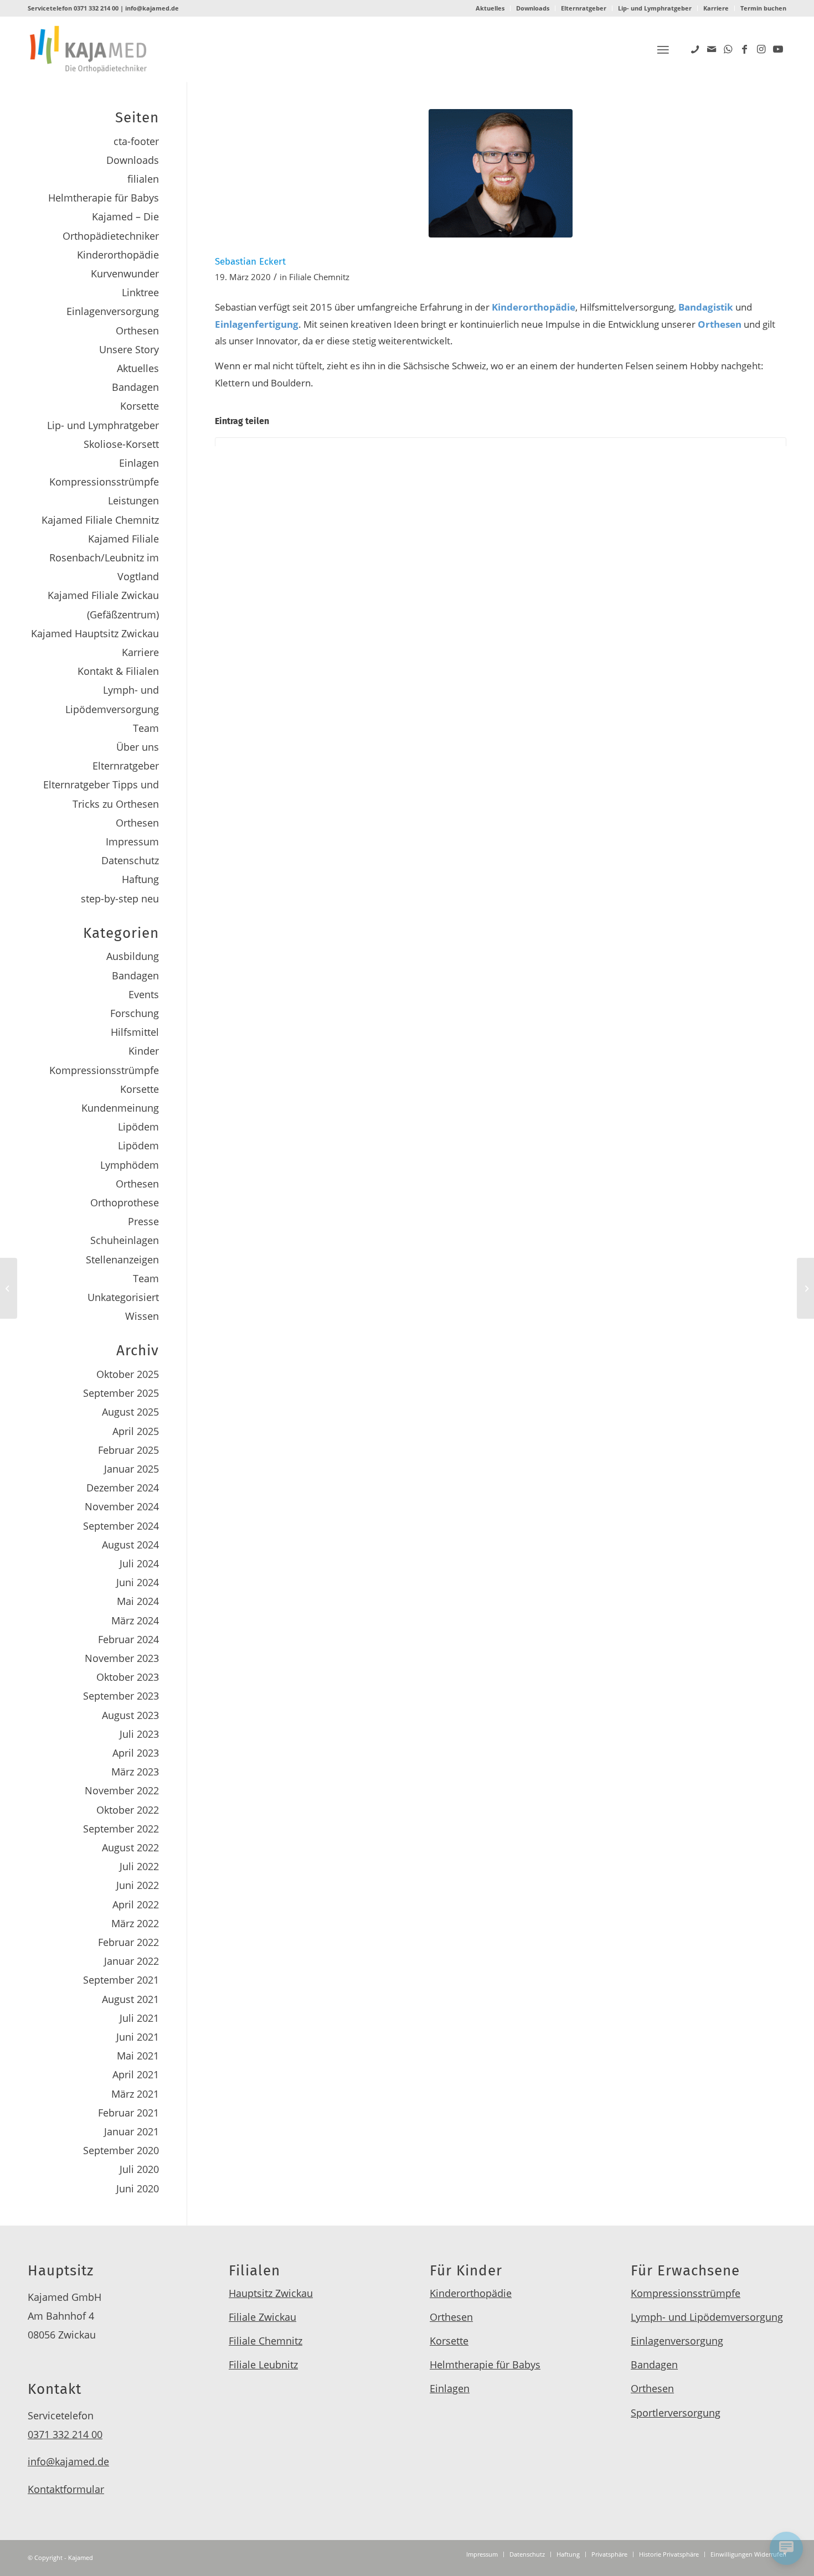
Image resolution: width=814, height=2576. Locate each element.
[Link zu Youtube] (778, 49)
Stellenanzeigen (122, 1259)
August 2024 (130, 1545)
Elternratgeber (584, 8)
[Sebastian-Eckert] (501, 173)
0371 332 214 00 (96, 8)
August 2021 (130, 1999)
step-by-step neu (120, 899)
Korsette (140, 406)
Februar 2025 (128, 1450)
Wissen (142, 1316)
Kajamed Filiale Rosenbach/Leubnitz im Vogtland (104, 557)
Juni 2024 (138, 1582)
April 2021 (136, 2074)
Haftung (140, 879)
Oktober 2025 (128, 1374)
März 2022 (135, 1923)
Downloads (533, 8)
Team (146, 728)
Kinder (144, 1051)
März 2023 (135, 1772)
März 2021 (135, 2094)
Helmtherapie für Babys (104, 198)
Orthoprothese (125, 1202)
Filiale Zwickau (262, 2317)
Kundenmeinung (120, 1108)
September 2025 (121, 1393)
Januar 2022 (132, 1961)
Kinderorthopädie (118, 255)
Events (144, 994)
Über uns (138, 747)
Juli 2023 (139, 1734)
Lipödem (138, 1127)
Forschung (135, 1013)
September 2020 (121, 2150)
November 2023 (122, 1658)
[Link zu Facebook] (745, 49)
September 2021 (121, 1980)
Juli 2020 (139, 2169)
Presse (143, 1221)
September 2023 (121, 1696)
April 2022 (136, 1904)
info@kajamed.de (152, 8)
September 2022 (121, 1829)
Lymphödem (130, 1165)
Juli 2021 (139, 2018)
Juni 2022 (138, 1885)
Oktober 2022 (128, 1810)
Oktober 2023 (128, 1677)
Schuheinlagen (125, 1240)
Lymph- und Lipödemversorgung (707, 2317)
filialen (143, 179)
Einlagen (139, 463)
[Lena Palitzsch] (805, 1288)
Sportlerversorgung (676, 2413)
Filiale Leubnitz (263, 2365)
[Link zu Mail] (712, 49)
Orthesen (137, 331)
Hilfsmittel (135, 1032)
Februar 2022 (128, 1942)
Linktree (140, 292)
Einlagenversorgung (113, 311)
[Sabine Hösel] (9, 1288)
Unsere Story (129, 349)
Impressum (132, 842)
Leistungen (133, 500)
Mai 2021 (138, 2056)
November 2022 (122, 1790)
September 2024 (121, 1526)
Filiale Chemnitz (319, 277)
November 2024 (122, 1506)
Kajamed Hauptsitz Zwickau (95, 633)
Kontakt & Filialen (118, 671)
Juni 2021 (138, 2037)
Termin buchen (763, 8)
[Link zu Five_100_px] (695, 49)
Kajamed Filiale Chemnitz (100, 520)
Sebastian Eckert (250, 262)
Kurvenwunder (125, 273)
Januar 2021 (132, 2131)
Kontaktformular (66, 2489)
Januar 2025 (132, 1469)
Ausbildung (133, 956)
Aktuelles (490, 8)
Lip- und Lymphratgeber (655, 8)
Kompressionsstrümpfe (104, 482)
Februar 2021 (128, 2113)
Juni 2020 (138, 2188)
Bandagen (135, 387)
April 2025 (136, 1431)
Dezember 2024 (123, 1488)
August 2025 (130, 1412)
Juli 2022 (139, 1866)
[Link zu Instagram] (761, 49)
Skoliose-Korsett (121, 444)
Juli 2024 (139, 1563)
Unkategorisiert (123, 1297)
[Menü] (663, 50)
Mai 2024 (138, 1601)
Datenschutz (130, 860)
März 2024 (135, 1620)
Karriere (716, 8)
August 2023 (130, 1715)
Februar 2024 (128, 1639)
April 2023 (136, 1753)
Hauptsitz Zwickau (271, 2293)
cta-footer (136, 141)
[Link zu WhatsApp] (728, 49)
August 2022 (130, 1847)
